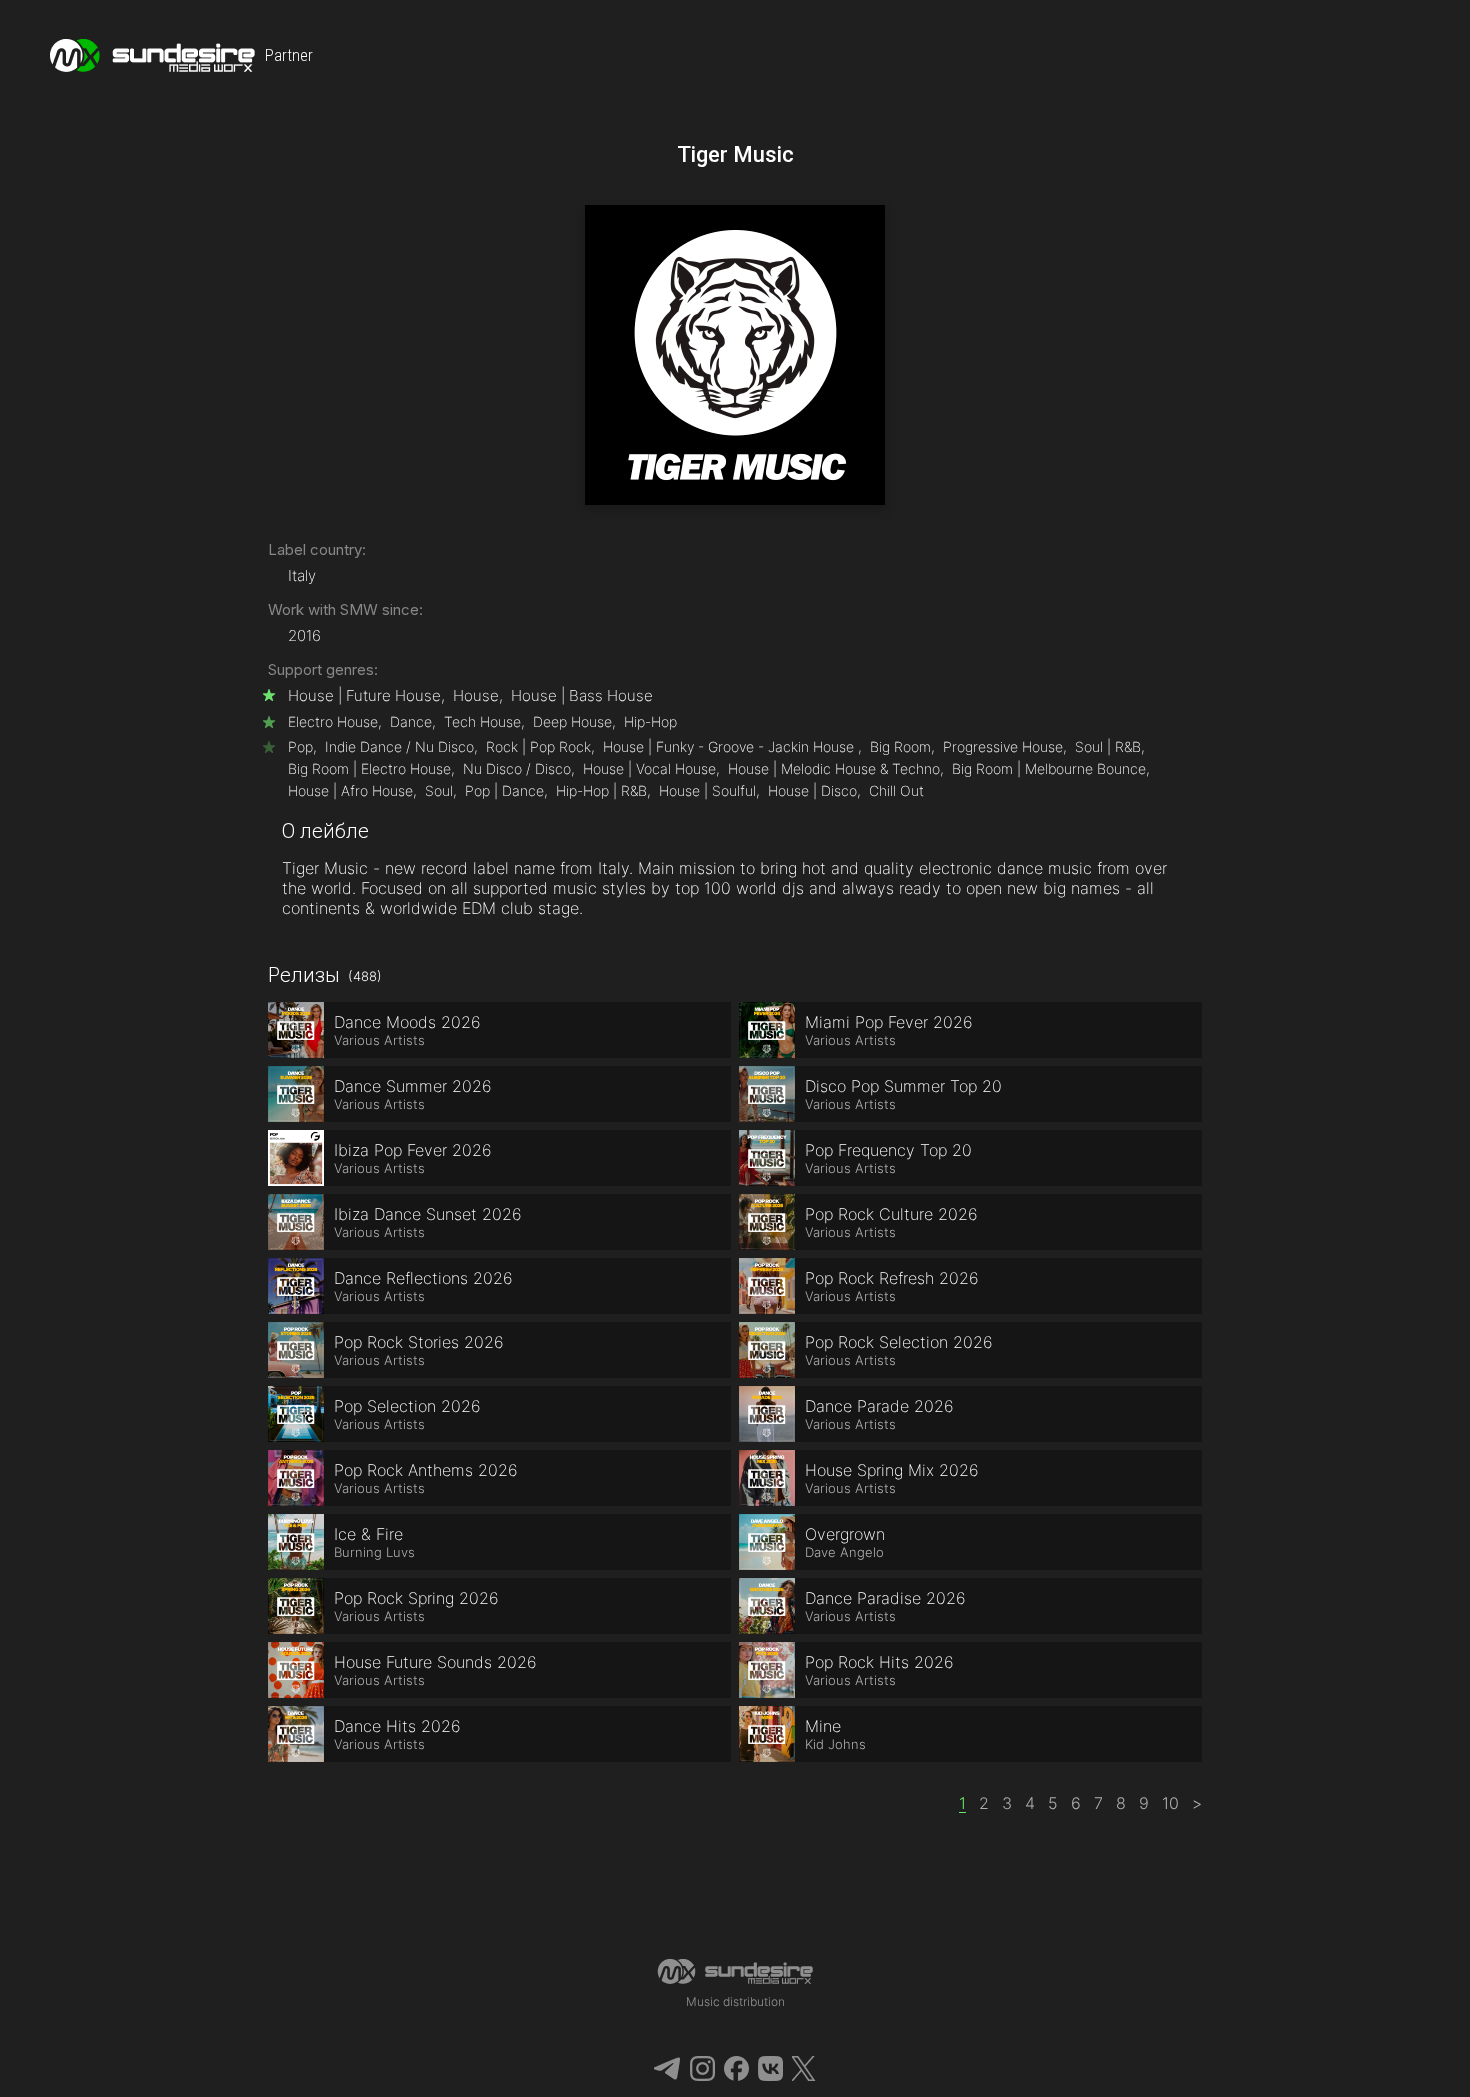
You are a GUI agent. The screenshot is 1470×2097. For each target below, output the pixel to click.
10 (1170, 1803)
